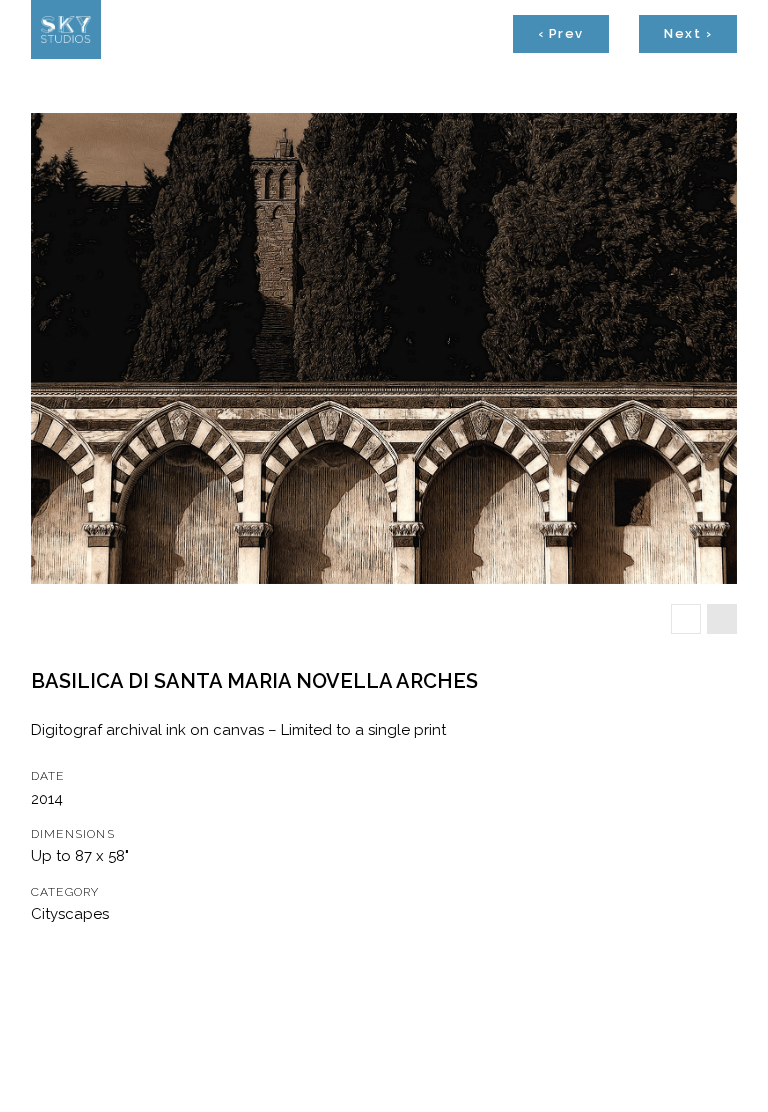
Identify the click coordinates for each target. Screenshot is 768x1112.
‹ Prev (561, 33)
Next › (688, 33)
